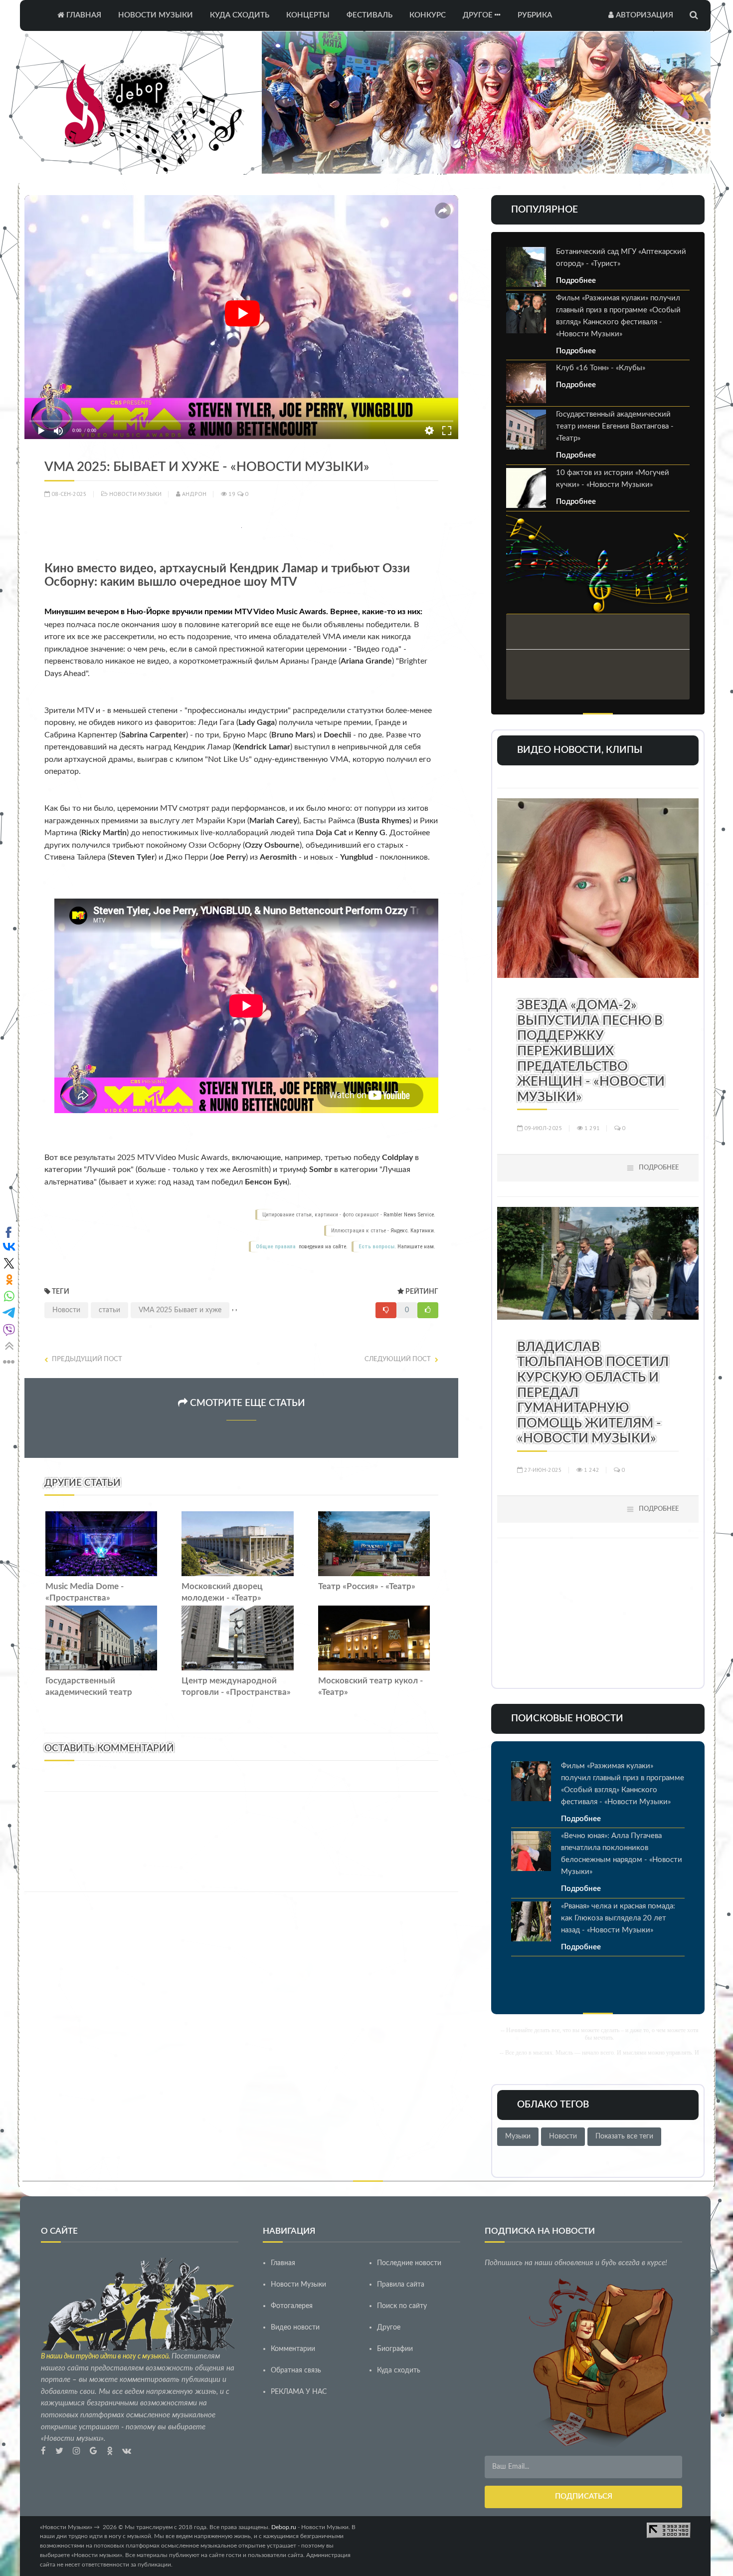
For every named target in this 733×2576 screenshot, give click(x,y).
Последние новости (409, 2263)
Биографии (395, 2349)
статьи (109, 1310)
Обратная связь (296, 2370)
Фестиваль (369, 15)
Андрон (193, 494)
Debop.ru (284, 2527)
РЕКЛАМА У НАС (299, 2392)
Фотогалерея (292, 2306)
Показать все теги (624, 2136)
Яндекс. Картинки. (413, 1231)
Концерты (308, 15)
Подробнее (576, 281)
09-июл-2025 (543, 1128)
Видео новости (295, 2328)
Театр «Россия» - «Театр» (367, 1587)
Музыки (518, 2136)
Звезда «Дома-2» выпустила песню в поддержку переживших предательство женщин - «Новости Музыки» (591, 1051)
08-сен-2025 (68, 494)
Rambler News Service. (409, 1215)
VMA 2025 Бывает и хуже (180, 1310)
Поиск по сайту (402, 2306)
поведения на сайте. (322, 1247)
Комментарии (293, 2349)
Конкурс (428, 15)
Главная (83, 15)
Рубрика (535, 15)
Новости (66, 1310)
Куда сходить (240, 15)
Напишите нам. (416, 1247)
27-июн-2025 (542, 1470)
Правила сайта (401, 2285)
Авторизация (643, 15)
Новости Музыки (156, 15)
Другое (479, 15)
